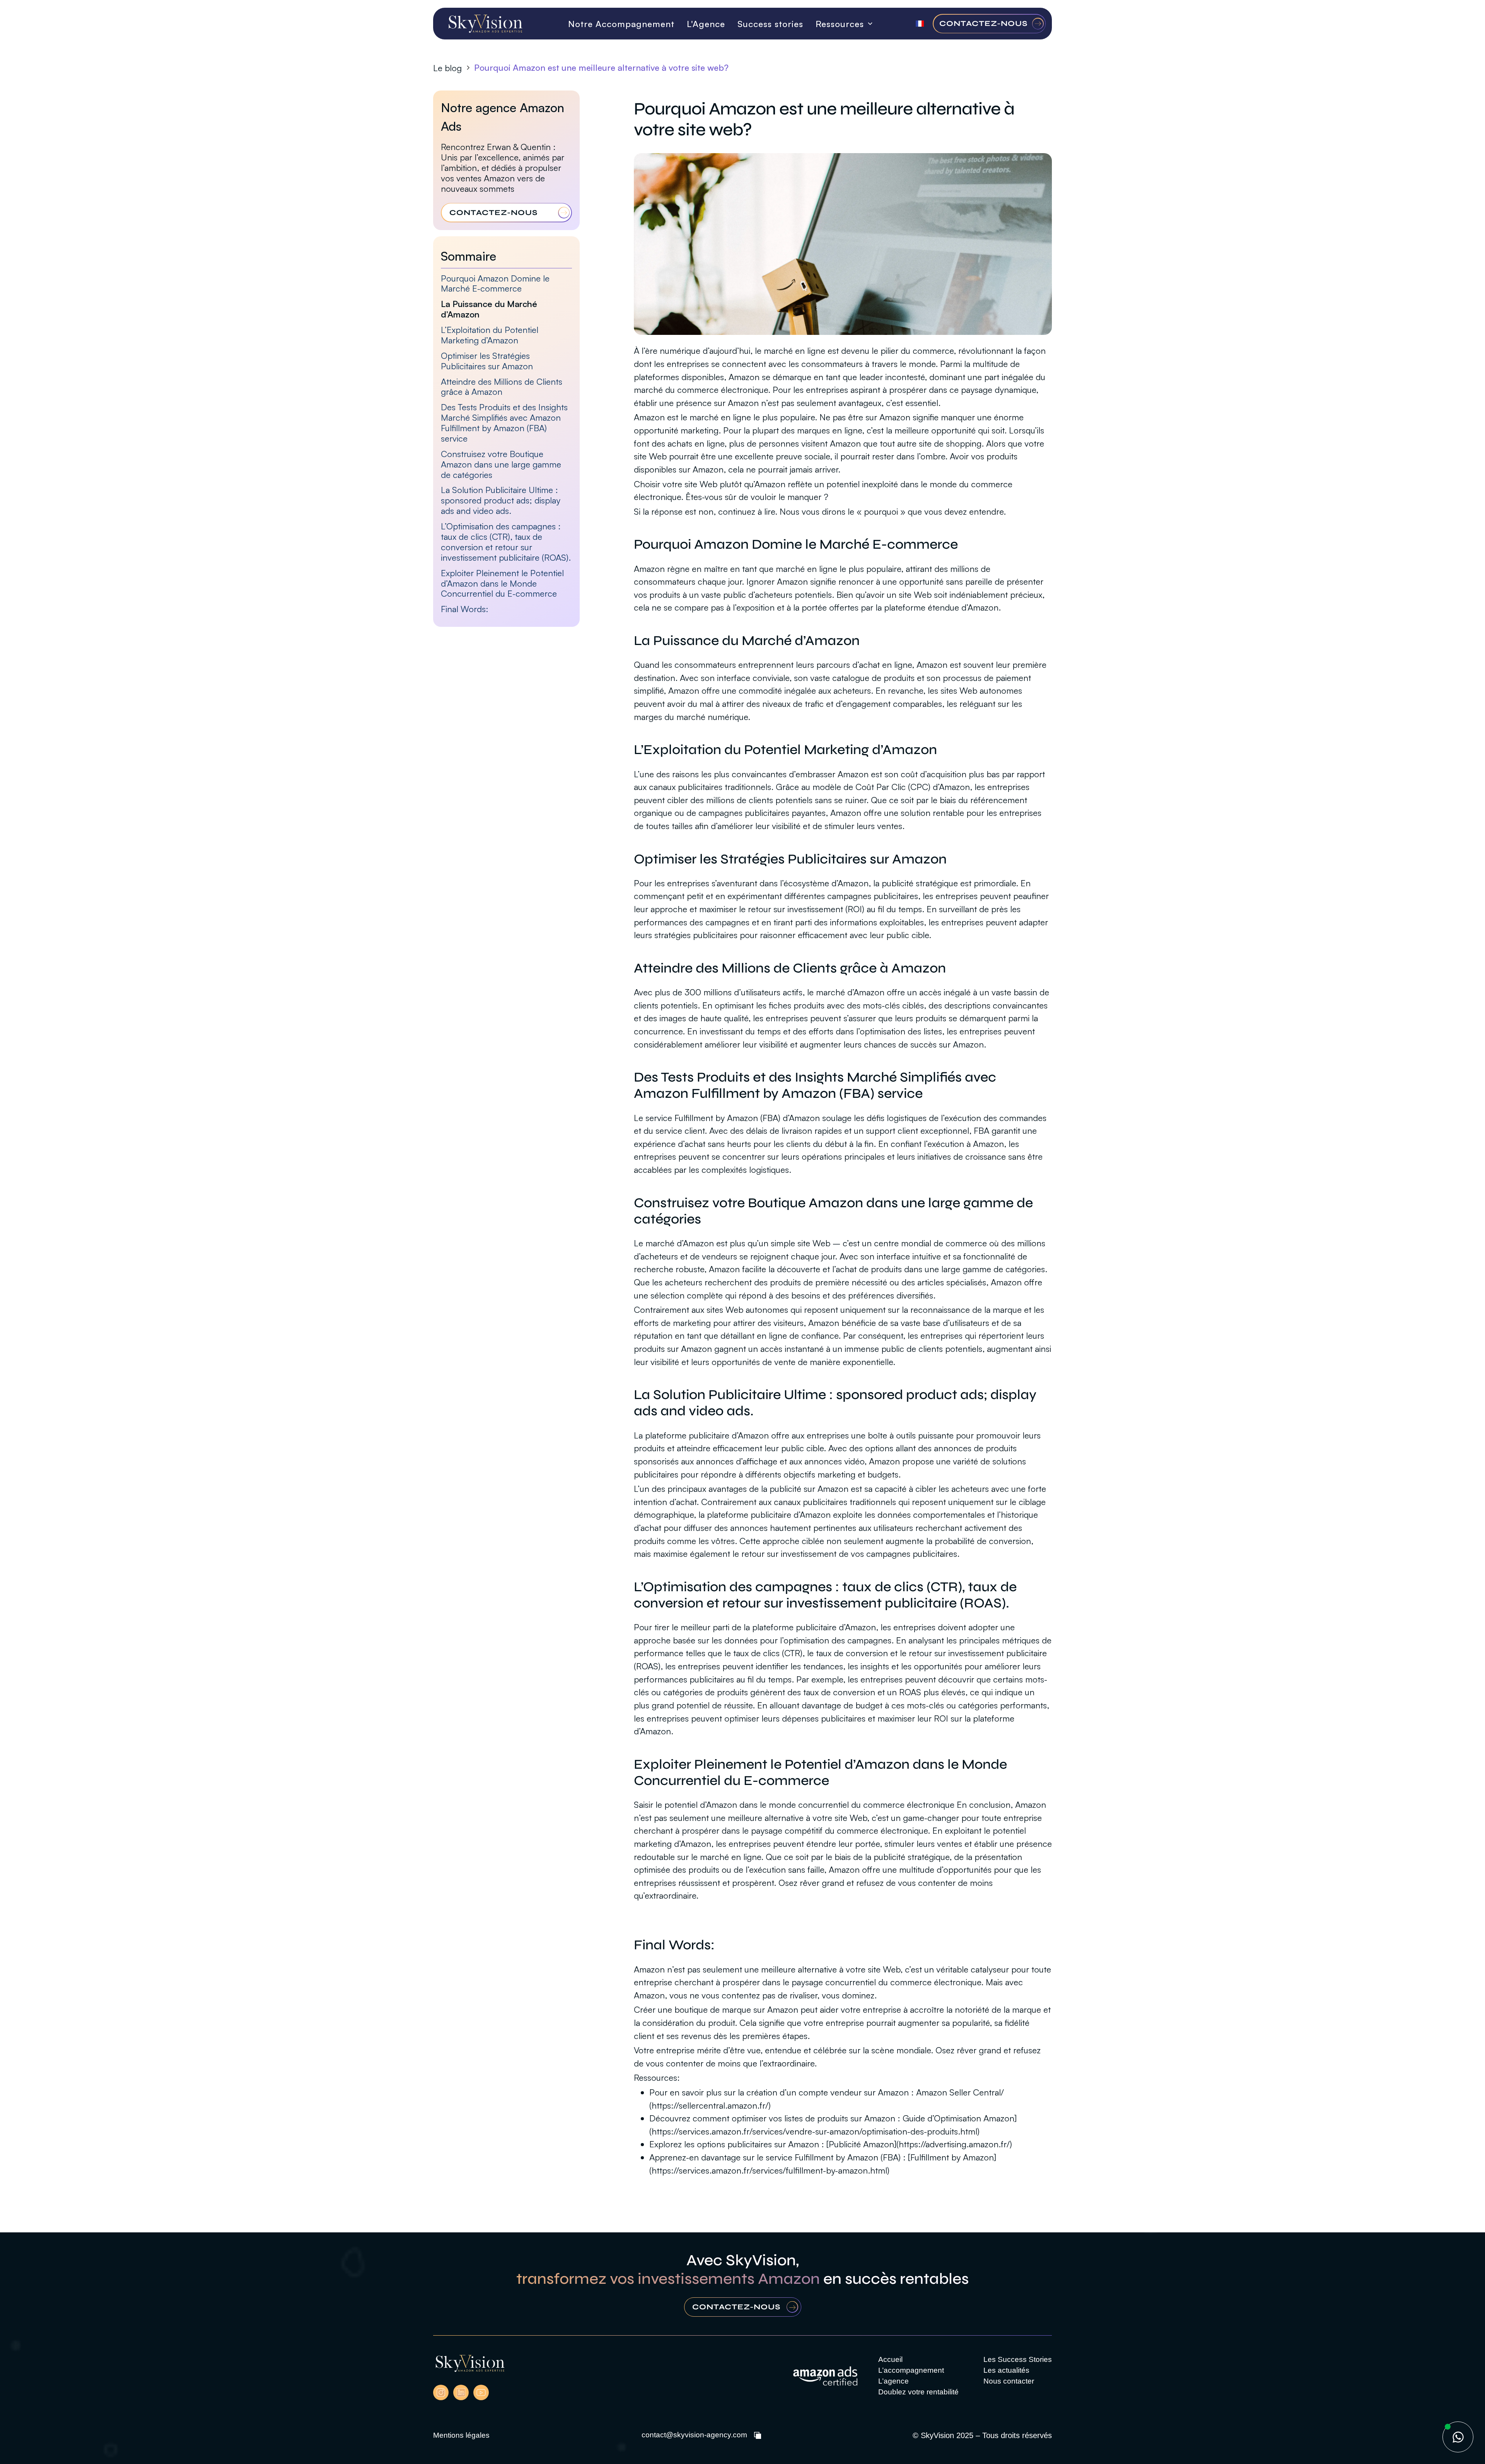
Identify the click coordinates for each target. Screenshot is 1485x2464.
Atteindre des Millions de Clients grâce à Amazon (502, 387)
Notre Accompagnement (621, 24)
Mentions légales (461, 2435)
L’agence (894, 2381)
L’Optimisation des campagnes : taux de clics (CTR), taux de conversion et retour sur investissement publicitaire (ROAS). (506, 542)
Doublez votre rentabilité (918, 2392)
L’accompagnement (911, 2370)
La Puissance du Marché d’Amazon (489, 309)
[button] (841, 24)
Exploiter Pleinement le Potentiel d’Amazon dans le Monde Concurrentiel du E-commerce (502, 583)
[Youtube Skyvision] (481, 2392)
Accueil (890, 2359)
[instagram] (441, 2392)
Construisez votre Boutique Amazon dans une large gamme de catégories (501, 464)
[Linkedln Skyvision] (461, 2392)
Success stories (770, 24)
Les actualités (1006, 2370)
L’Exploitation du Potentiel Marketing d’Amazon (490, 335)
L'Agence (706, 24)
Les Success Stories (1018, 2359)
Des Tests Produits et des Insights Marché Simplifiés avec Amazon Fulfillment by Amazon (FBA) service (504, 423)
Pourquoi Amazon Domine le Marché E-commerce (495, 283)
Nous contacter (1009, 2381)
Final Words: (465, 609)
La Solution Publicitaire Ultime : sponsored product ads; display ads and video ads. (501, 501)
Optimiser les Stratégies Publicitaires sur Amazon (487, 361)
